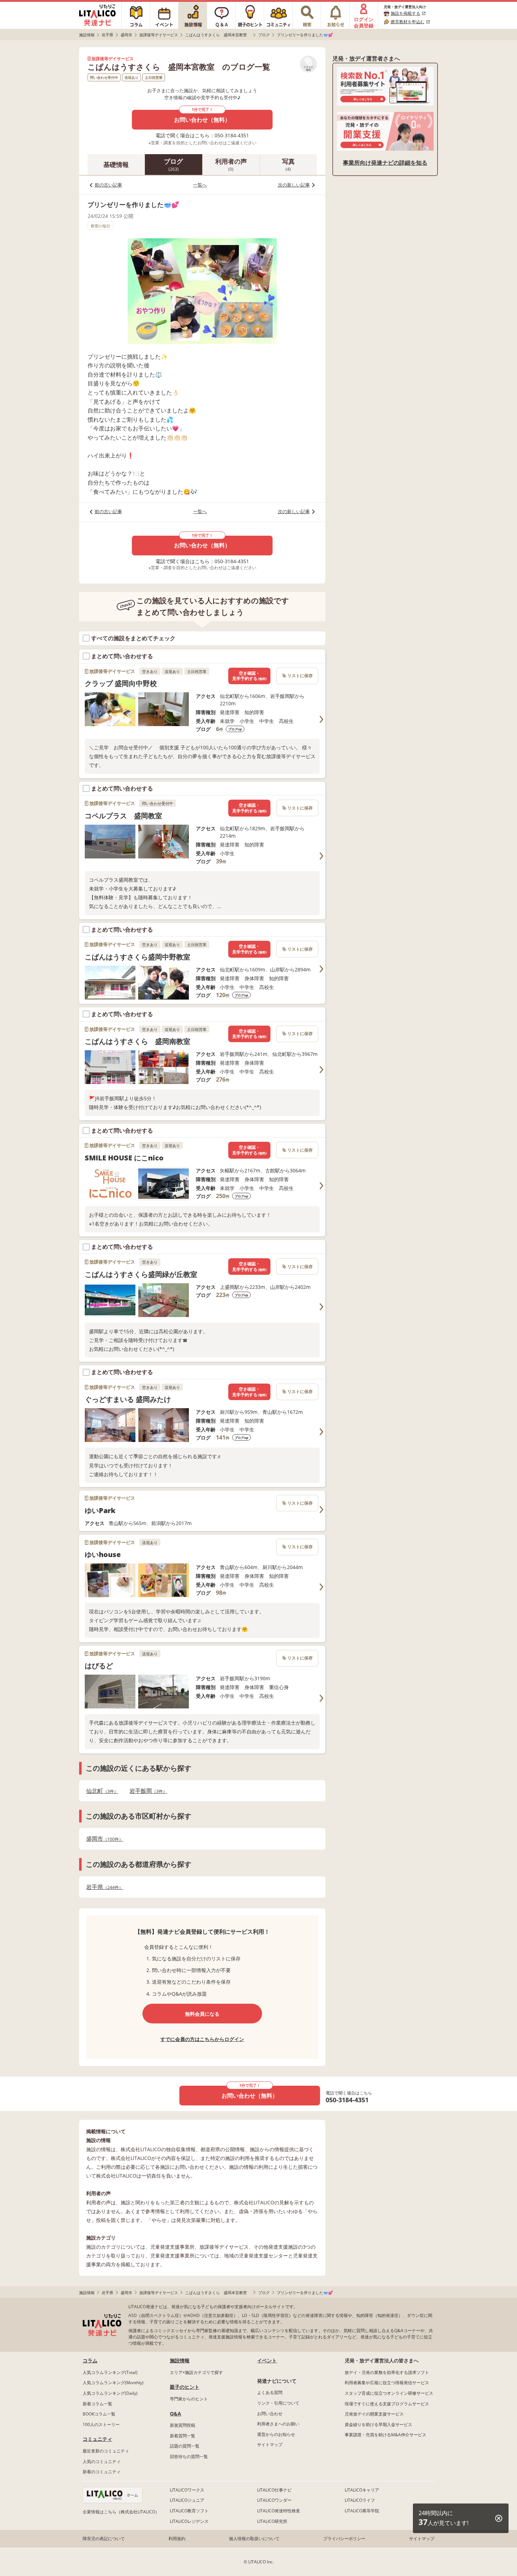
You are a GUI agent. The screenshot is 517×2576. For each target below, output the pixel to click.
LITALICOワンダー (274, 2500)
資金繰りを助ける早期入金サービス (378, 2424)
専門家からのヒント (189, 2399)
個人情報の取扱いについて (254, 2539)
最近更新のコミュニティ (106, 2451)
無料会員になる (202, 2014)
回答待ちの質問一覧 (189, 2457)
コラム (90, 2360)
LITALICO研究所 (272, 2521)
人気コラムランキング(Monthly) (113, 2383)
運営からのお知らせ (276, 2434)
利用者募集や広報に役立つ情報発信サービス (387, 2383)
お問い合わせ (270, 2414)
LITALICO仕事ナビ (274, 2490)
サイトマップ (270, 2445)
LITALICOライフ (360, 2500)
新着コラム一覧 (97, 2404)
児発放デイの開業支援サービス (374, 2414)
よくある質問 (270, 2392)
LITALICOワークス (187, 2490)
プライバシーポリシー (344, 2539)
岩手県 (103, 1887)
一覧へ (200, 185)
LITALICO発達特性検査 (279, 2511)
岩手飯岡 (146, 1791)
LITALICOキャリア (362, 2490)
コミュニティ (97, 2439)
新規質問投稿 (183, 2425)
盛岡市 (103, 1839)
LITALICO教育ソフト (189, 2511)
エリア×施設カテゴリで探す (196, 2372)
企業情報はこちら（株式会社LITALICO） (121, 2512)
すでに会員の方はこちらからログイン (202, 2039)
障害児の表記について (104, 2539)
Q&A (175, 2414)
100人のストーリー (101, 2424)
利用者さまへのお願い (278, 2424)
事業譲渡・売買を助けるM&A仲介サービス (385, 2435)
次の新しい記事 (294, 185)
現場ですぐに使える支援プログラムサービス (387, 2404)
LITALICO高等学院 (362, 2511)
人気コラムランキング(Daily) (110, 2393)
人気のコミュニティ (102, 2461)
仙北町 (100, 1791)
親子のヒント (185, 2387)
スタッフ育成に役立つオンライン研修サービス (389, 2393)
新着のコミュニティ (102, 2472)
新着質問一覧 (183, 2436)
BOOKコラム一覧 (99, 2414)
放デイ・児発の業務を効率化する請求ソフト (387, 2372)
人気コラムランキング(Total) (110, 2372)
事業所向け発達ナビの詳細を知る (385, 163)
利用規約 (177, 2539)
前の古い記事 (108, 185)
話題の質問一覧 (185, 2446)
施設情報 (180, 2360)
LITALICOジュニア (187, 2500)
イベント (267, 2360)
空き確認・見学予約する (249, 676)
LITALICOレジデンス (189, 2521)
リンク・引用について (278, 2403)
